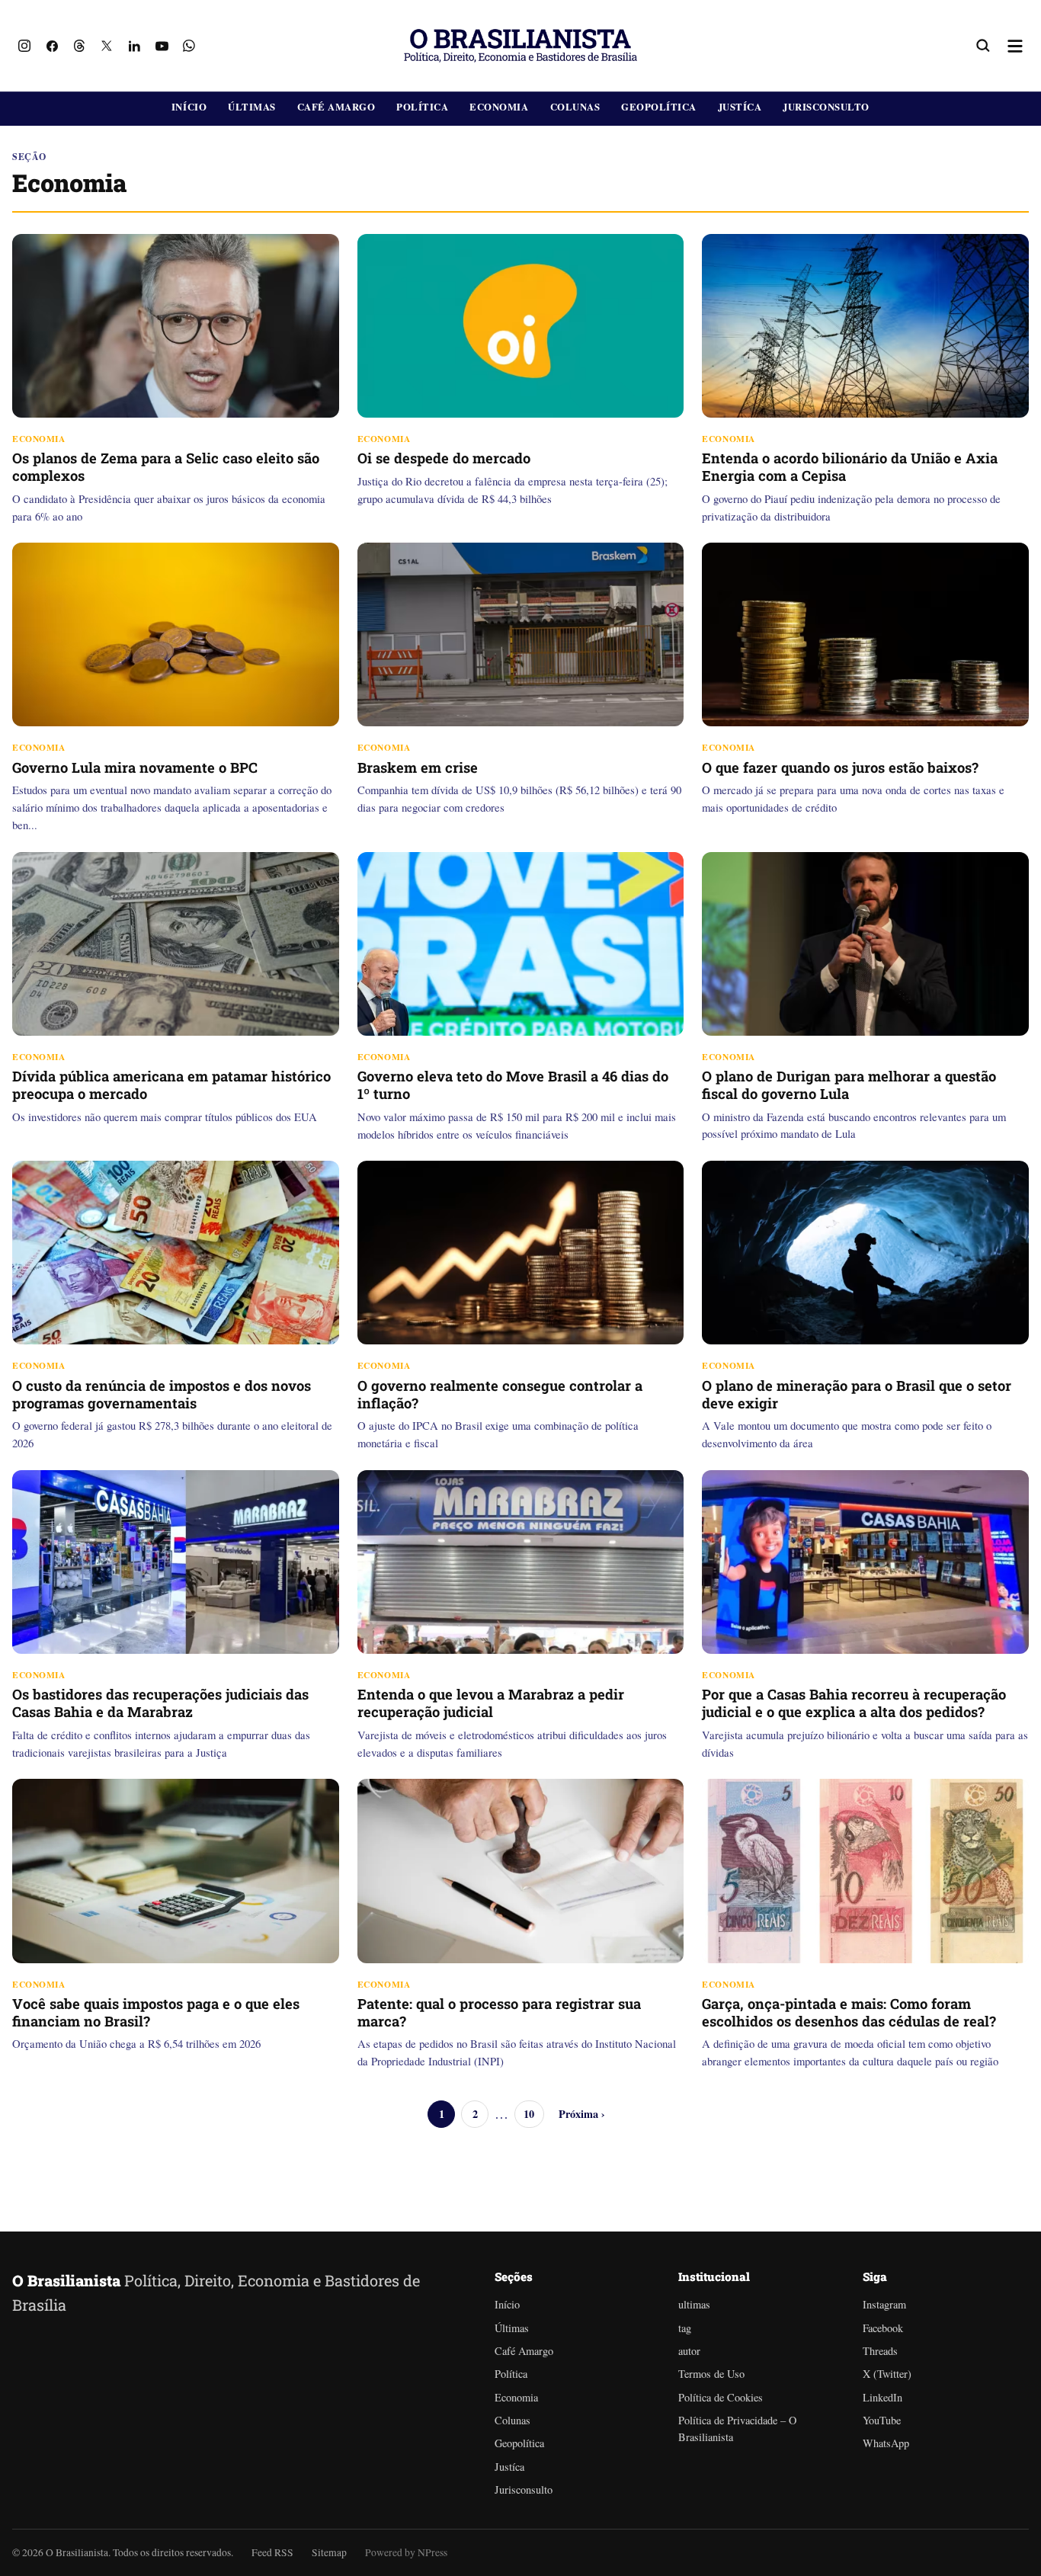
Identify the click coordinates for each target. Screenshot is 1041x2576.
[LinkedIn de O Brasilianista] (134, 46)
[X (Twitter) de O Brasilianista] (107, 46)
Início (189, 107)
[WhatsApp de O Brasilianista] (189, 46)
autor (689, 2351)
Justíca (740, 107)
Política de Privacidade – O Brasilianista (737, 2429)
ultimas (694, 2304)
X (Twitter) (887, 2374)
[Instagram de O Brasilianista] (24, 46)
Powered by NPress (406, 2552)
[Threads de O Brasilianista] (79, 46)
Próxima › (582, 2114)
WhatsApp (886, 2443)
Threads (880, 2351)
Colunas (575, 107)
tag (685, 2328)
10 (529, 2114)
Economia (499, 107)
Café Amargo (336, 107)
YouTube (882, 2420)
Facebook (883, 2328)
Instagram (884, 2304)
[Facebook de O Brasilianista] (52, 46)
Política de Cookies (721, 2397)
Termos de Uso (711, 2374)
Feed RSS (272, 2552)
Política (422, 107)
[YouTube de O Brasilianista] (162, 46)
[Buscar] (983, 46)
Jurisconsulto (826, 107)
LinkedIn (882, 2397)
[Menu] (1015, 46)
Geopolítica (659, 107)
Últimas (252, 107)
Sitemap (329, 2552)
